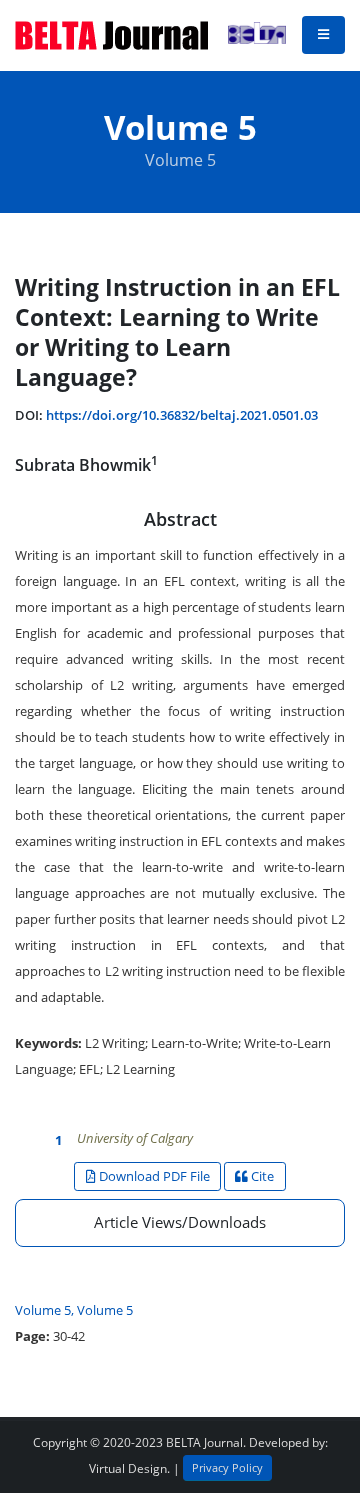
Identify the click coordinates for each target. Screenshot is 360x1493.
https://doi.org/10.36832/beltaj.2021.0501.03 (182, 415)
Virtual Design (128, 1468)
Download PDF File (153, 1176)
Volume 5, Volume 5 (74, 1310)
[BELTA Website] (253, 35)
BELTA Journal (204, 1442)
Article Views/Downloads (180, 1222)
